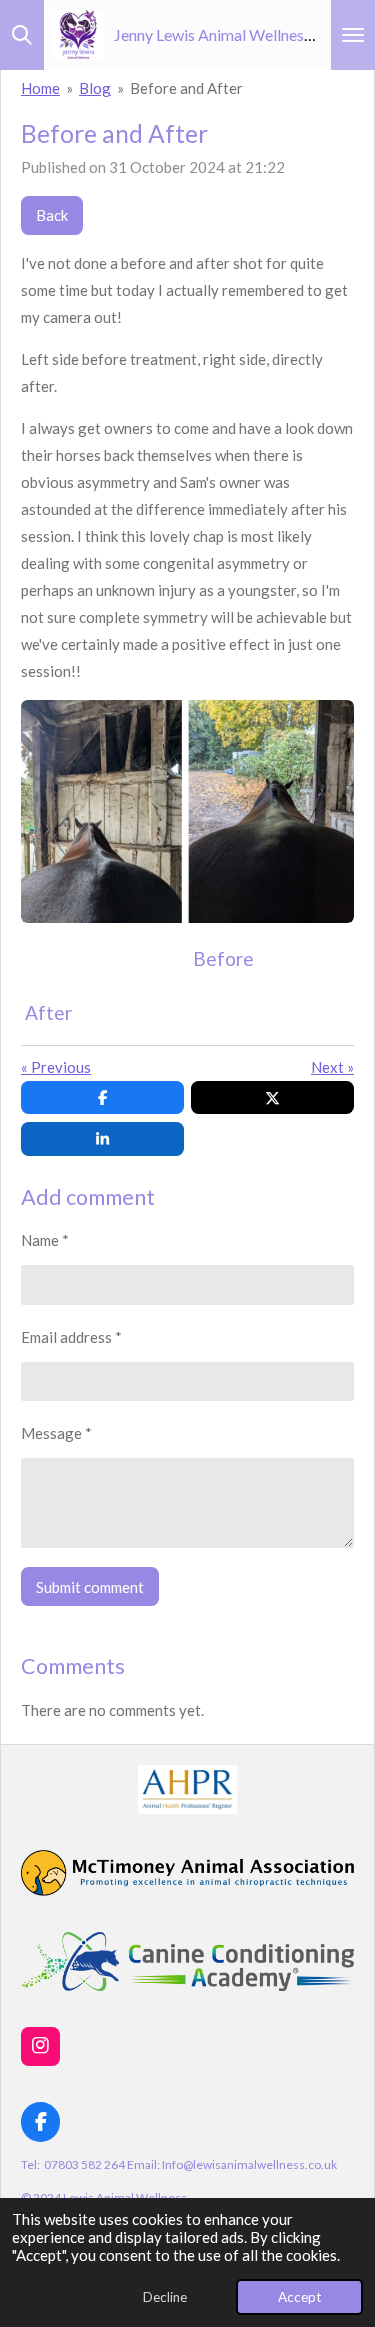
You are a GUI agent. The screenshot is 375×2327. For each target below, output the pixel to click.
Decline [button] (165, 2297)
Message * (56, 1433)
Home (40, 88)
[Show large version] (187, 811)
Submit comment (90, 1587)
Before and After (186, 88)
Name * (45, 1240)
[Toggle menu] (353, 35)
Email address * (71, 1337)
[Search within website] (22, 35)
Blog (95, 88)
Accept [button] (299, 2297)
